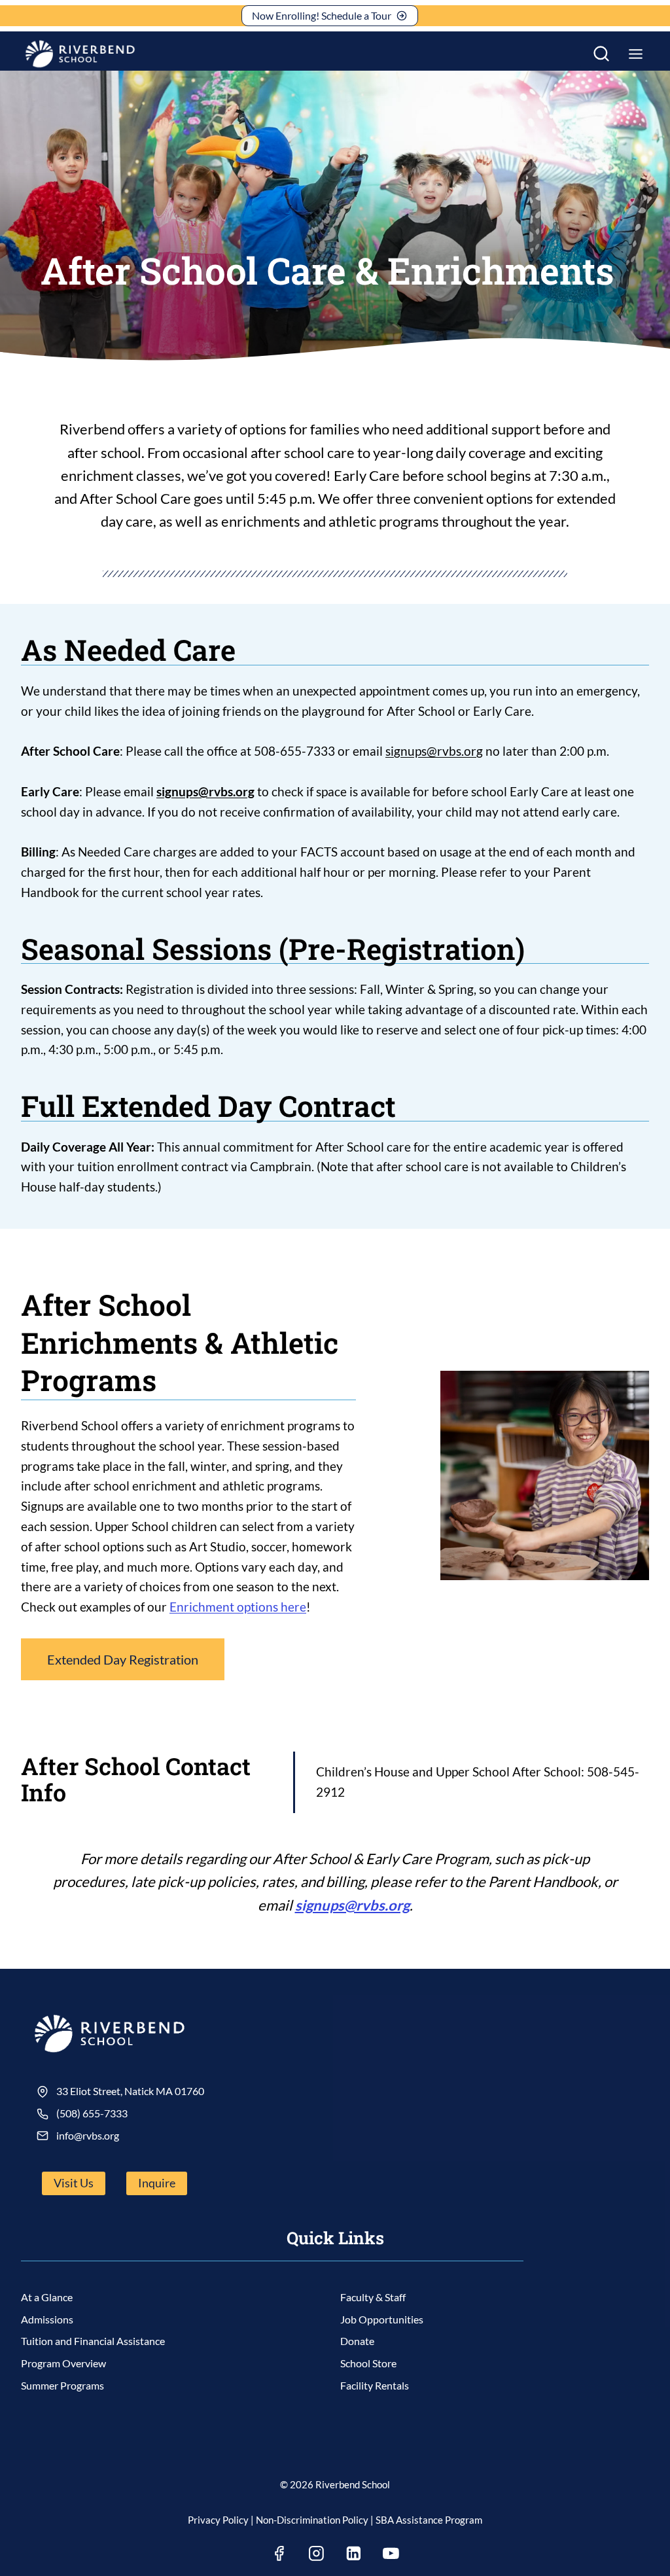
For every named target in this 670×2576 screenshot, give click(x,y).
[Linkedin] (354, 2554)
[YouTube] (391, 2554)
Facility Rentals (375, 2385)
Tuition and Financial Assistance (93, 2341)
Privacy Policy (218, 2520)
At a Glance (47, 2297)
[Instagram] (317, 2554)
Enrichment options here (238, 1607)
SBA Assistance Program (429, 2520)
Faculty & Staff (373, 2297)
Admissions (47, 2319)
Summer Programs (62, 2385)
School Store (368, 2363)
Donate (357, 2341)
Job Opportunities (382, 2319)
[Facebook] (279, 2554)
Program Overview (63, 2363)
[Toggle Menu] (636, 54)
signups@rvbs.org (434, 751)
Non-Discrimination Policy (312, 2520)
